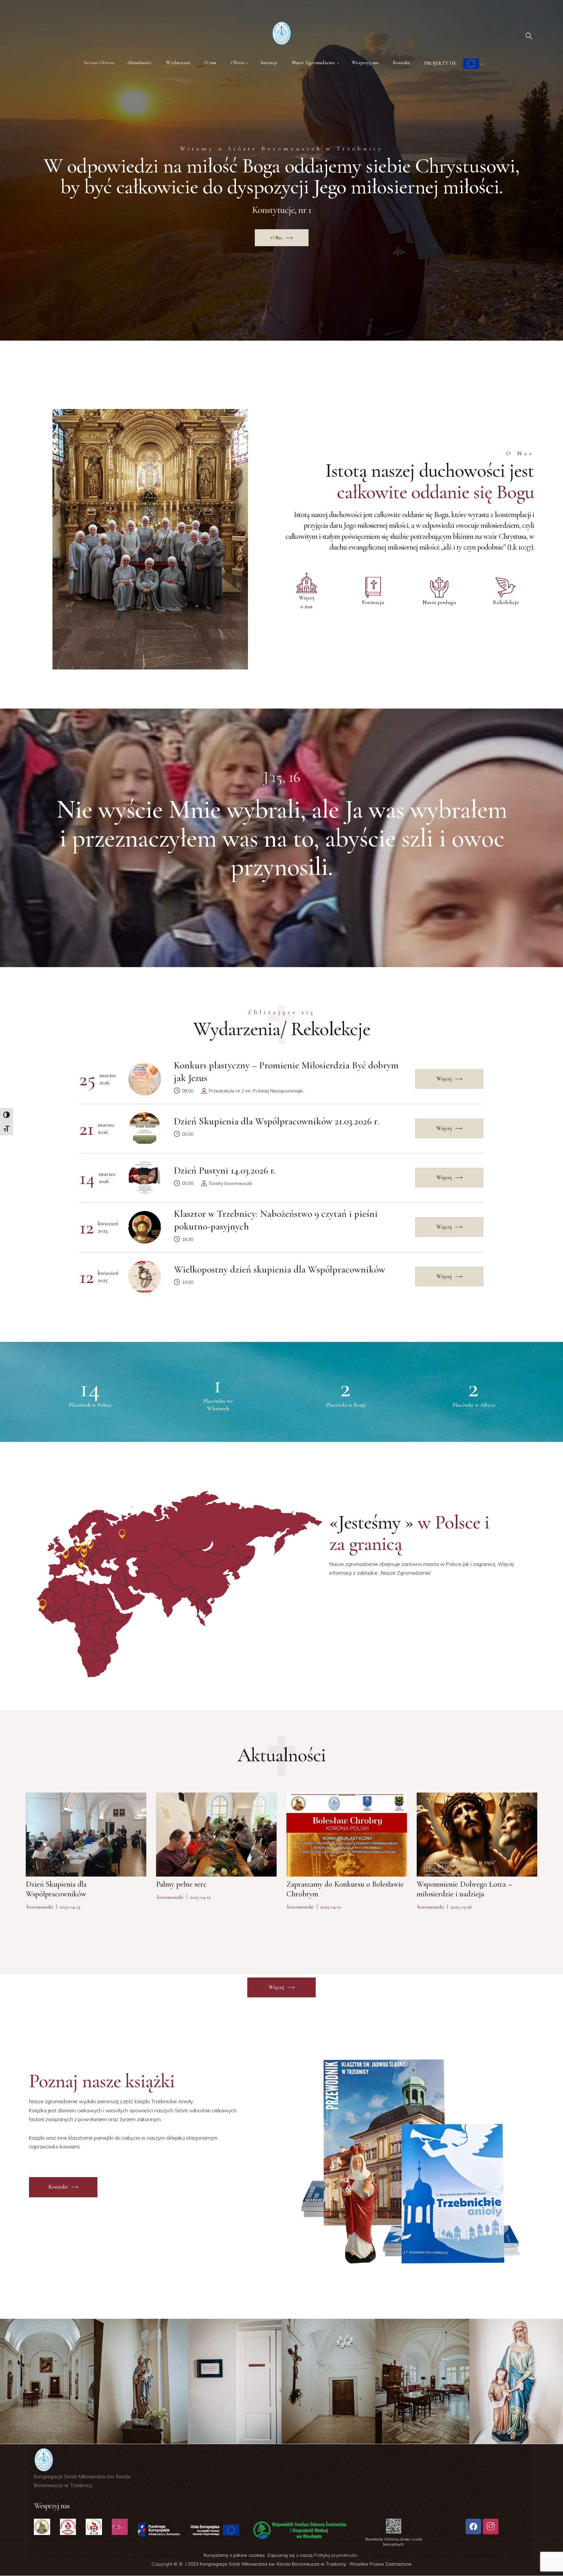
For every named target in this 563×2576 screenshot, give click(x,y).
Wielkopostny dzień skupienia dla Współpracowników (280, 1269)
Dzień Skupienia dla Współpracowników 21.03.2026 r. (277, 1121)
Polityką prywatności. (337, 2555)
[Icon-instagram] (491, 2527)
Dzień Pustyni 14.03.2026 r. (225, 1170)
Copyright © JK (168, 2564)
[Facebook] (473, 2527)
